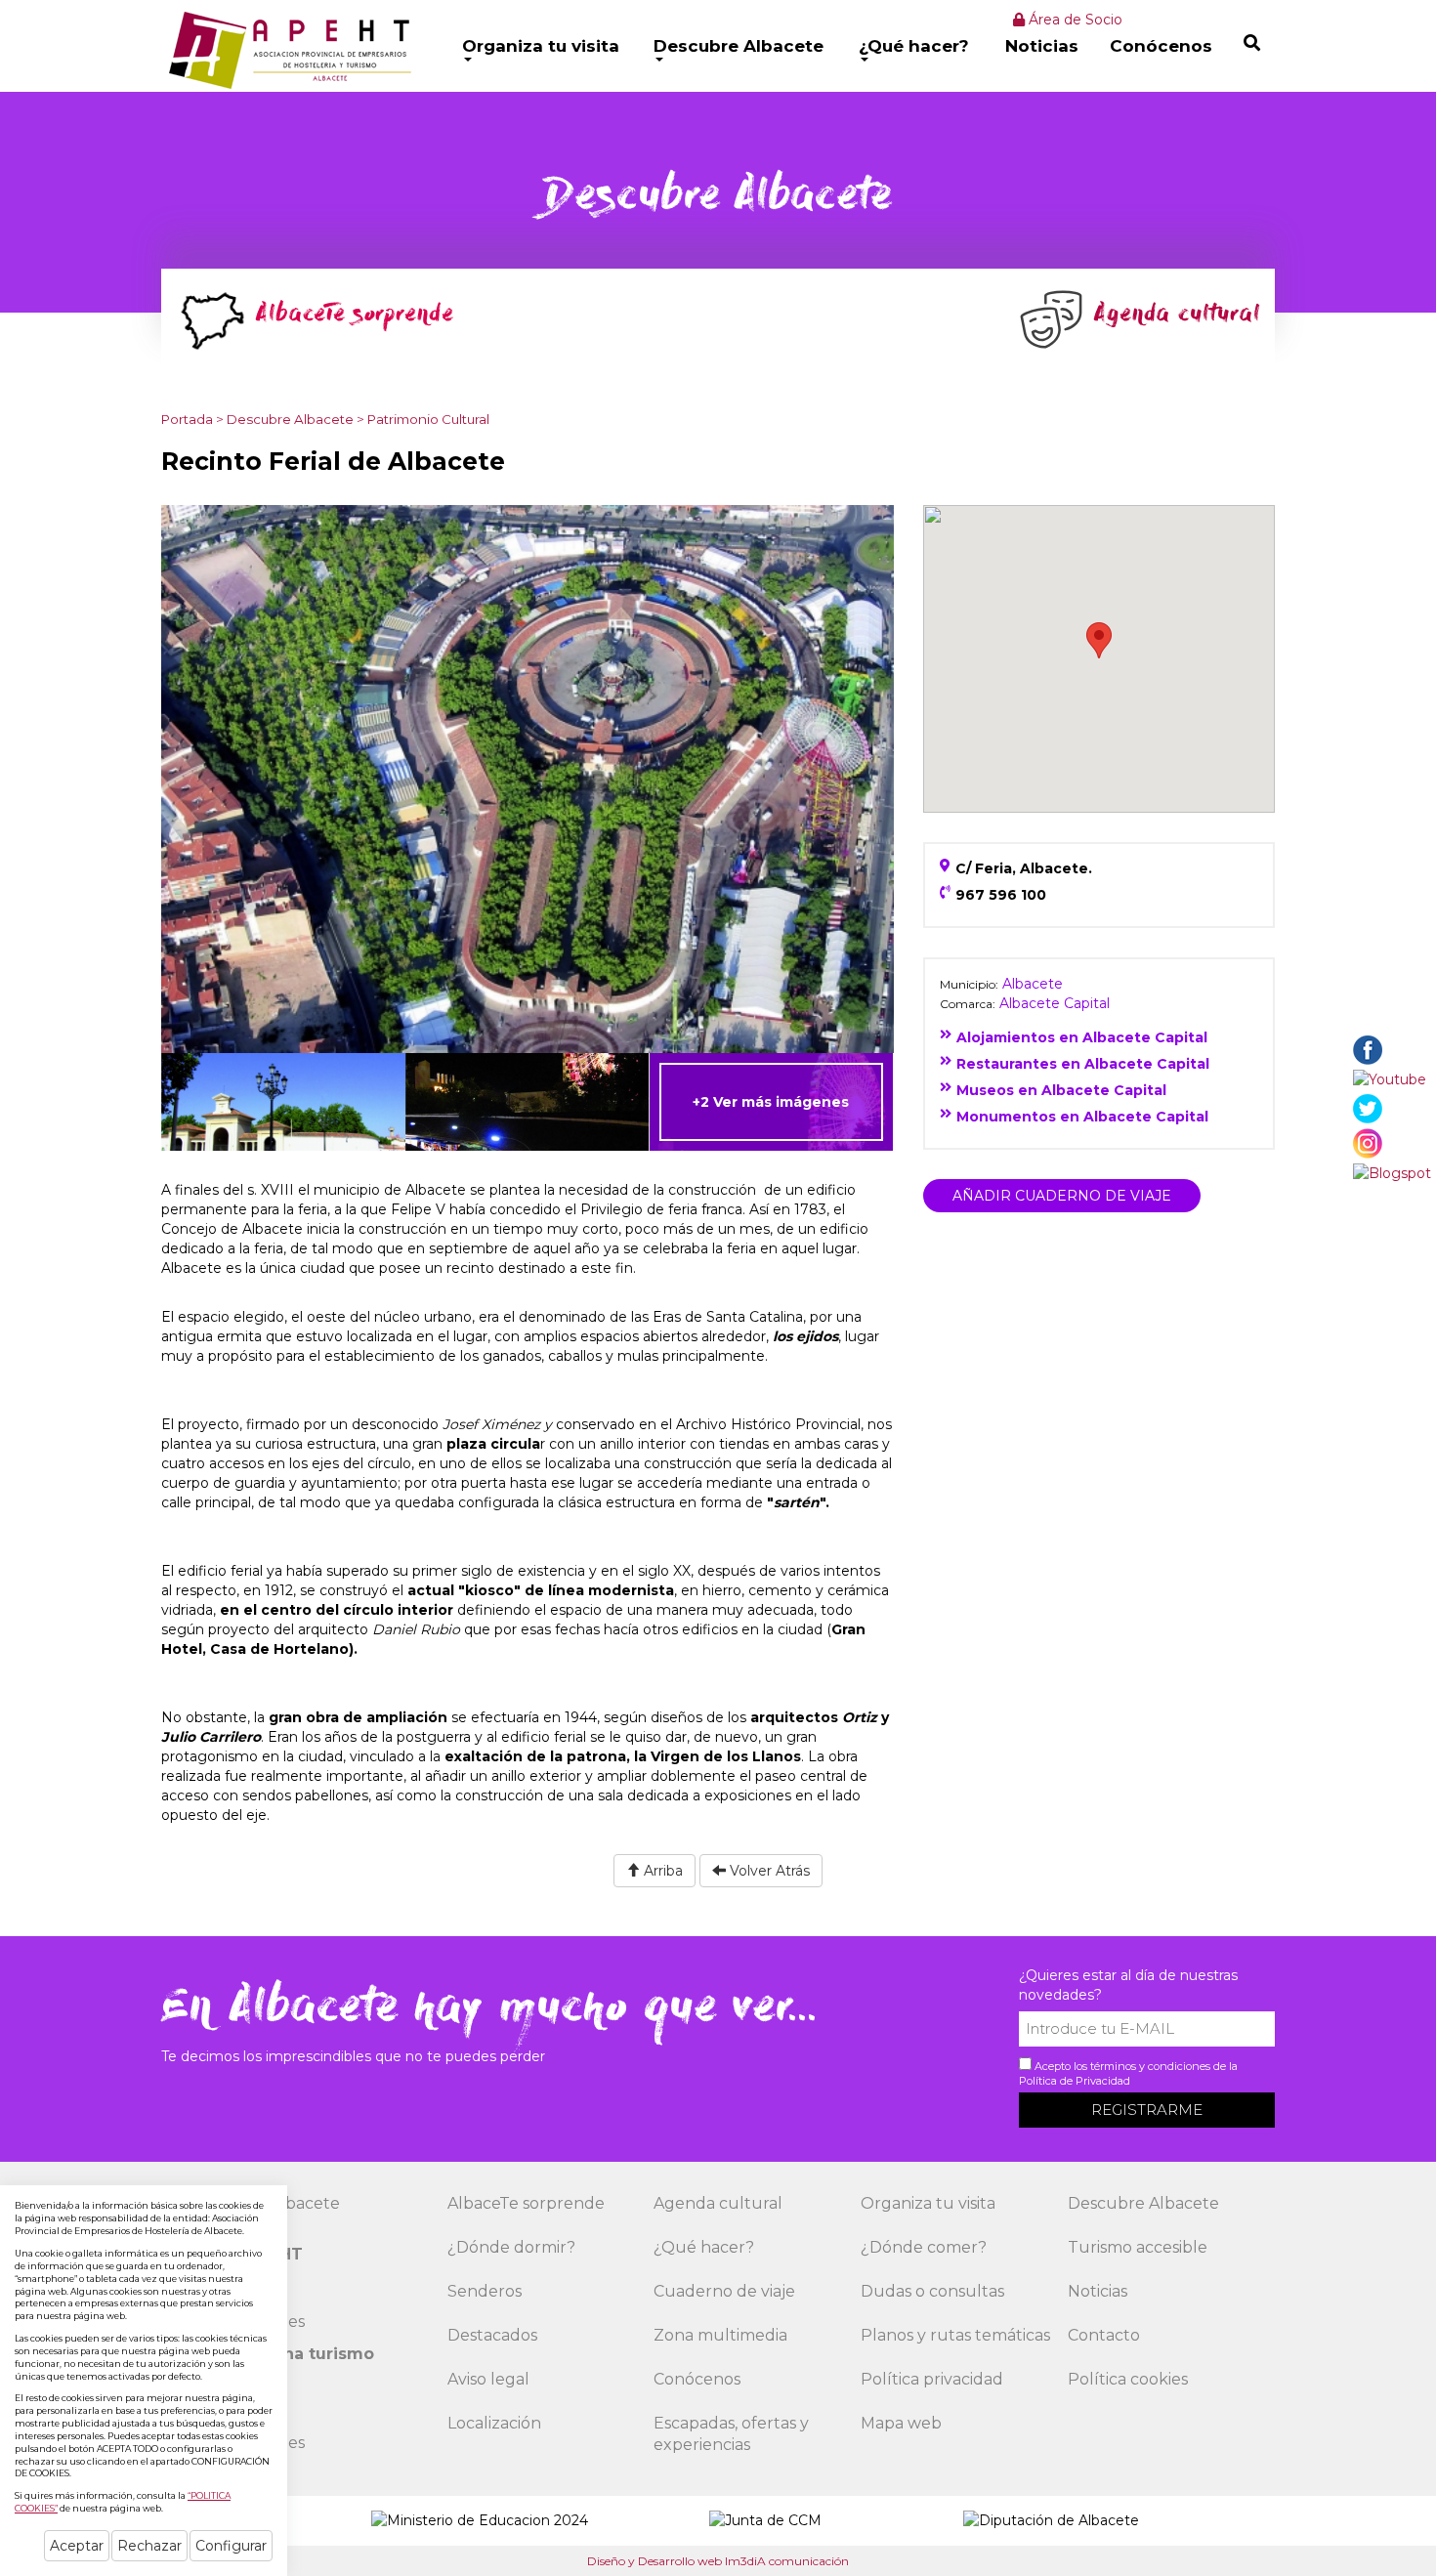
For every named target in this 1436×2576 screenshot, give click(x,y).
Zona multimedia (720, 2335)
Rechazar (149, 2546)
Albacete (1033, 984)
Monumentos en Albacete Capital (1082, 1117)
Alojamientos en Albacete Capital (1082, 1037)
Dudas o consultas (932, 2291)
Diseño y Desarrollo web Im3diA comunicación (718, 2561)
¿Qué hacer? (914, 46)
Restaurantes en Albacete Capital (1083, 1064)
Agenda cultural (718, 2203)
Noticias (1042, 46)
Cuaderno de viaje (724, 2291)
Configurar (231, 2546)
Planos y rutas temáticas (955, 2335)
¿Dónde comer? (924, 2247)
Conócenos (1161, 46)
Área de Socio (1074, 20)
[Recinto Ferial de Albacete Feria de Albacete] (528, 1102)
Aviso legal (488, 2379)
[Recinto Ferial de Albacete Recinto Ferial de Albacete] (528, 778)
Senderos (485, 2291)
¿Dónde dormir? (511, 2247)
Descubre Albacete (739, 46)
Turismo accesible (1138, 2247)
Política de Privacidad (1075, 2081)
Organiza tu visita (541, 46)
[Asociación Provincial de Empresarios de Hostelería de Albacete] (288, 50)
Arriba (661, 1871)
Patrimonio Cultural (428, 419)
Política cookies (1128, 2379)
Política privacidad (932, 2379)
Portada (187, 419)
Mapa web (901, 2423)
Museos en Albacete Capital (1061, 1090)
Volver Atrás (768, 1871)
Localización (494, 2423)
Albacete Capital (1055, 1003)
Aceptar (77, 2546)
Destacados (492, 2335)
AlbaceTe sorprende (526, 2203)
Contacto (1104, 2335)
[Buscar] (1252, 42)
